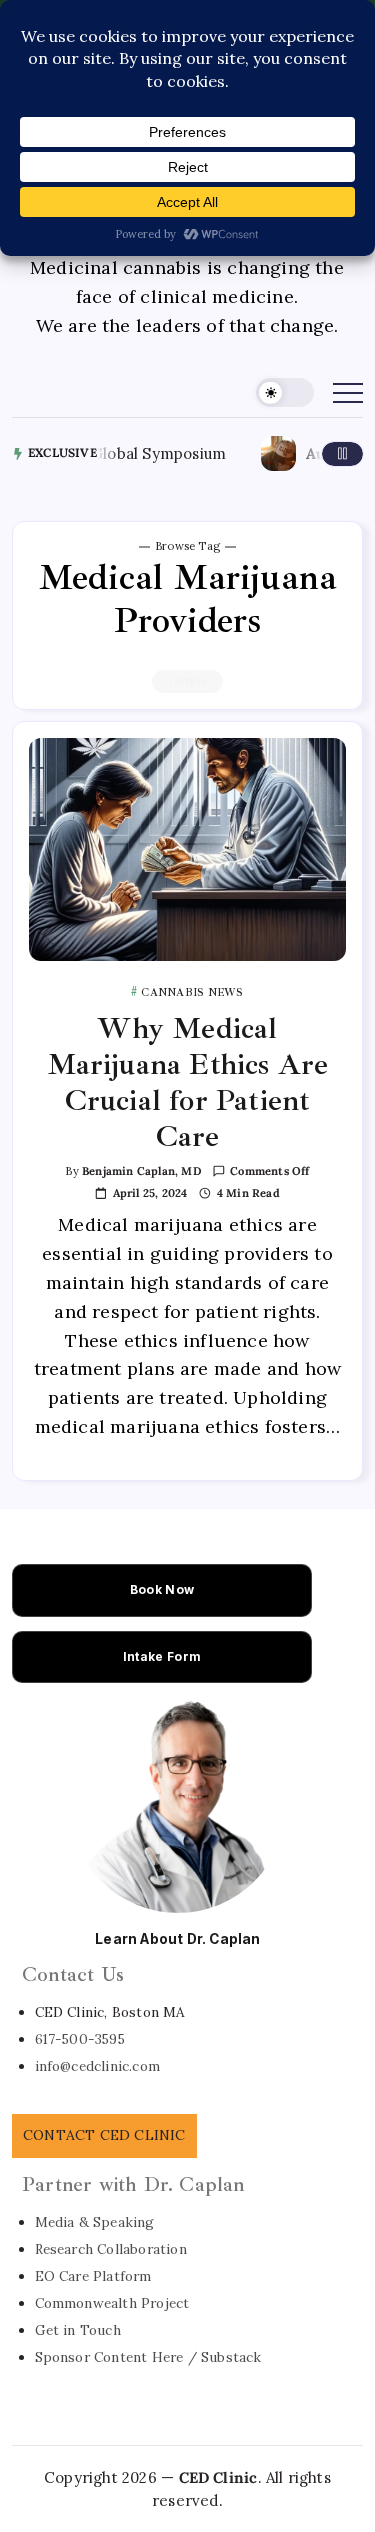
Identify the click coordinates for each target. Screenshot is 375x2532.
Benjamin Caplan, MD (141, 1171)
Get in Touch (78, 2330)
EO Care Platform (93, 2276)
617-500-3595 (80, 2039)
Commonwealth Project (112, 2303)
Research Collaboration (111, 2249)
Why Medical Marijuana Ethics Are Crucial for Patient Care (188, 1082)
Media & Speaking (95, 2222)
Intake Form (162, 1656)
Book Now (162, 1589)
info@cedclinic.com (98, 2066)
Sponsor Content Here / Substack (148, 2357)
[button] (285, 392)
